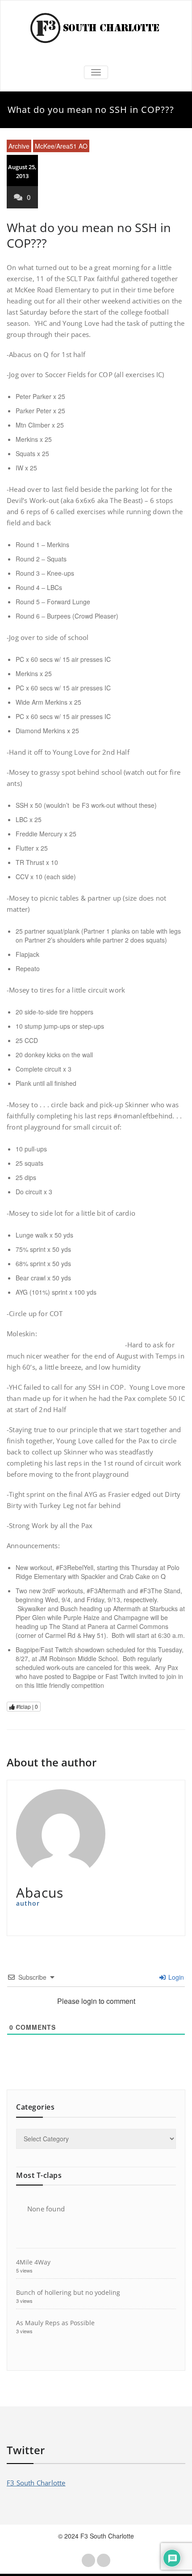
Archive (19, 146)
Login (175, 1977)
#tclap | (26, 1706)
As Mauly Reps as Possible (55, 2323)
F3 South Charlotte (36, 2483)
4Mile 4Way (33, 2262)
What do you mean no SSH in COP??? (89, 235)
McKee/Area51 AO (61, 146)
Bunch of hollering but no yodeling (68, 2292)
